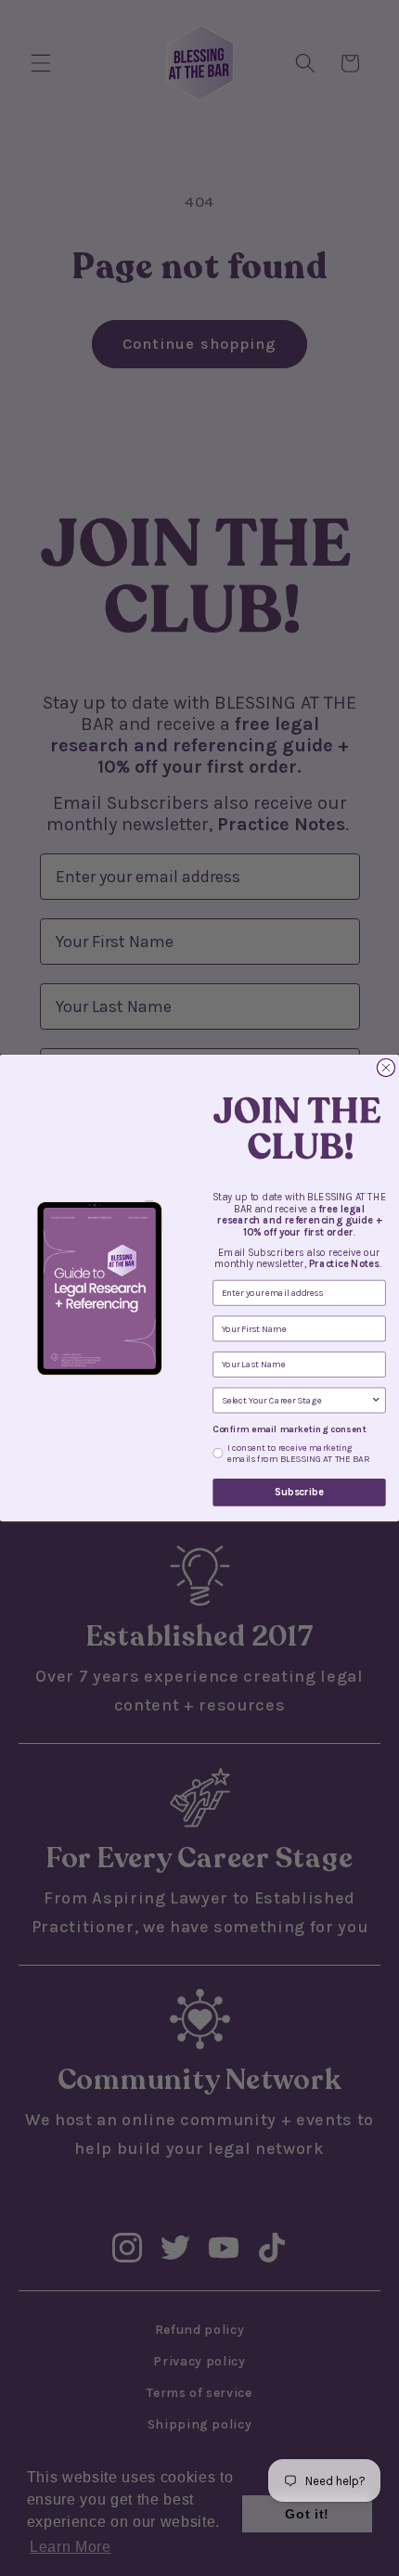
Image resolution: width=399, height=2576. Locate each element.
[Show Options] (376, 1400)
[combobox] (296, 1400)
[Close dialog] (386, 1067)
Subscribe (299, 1492)
